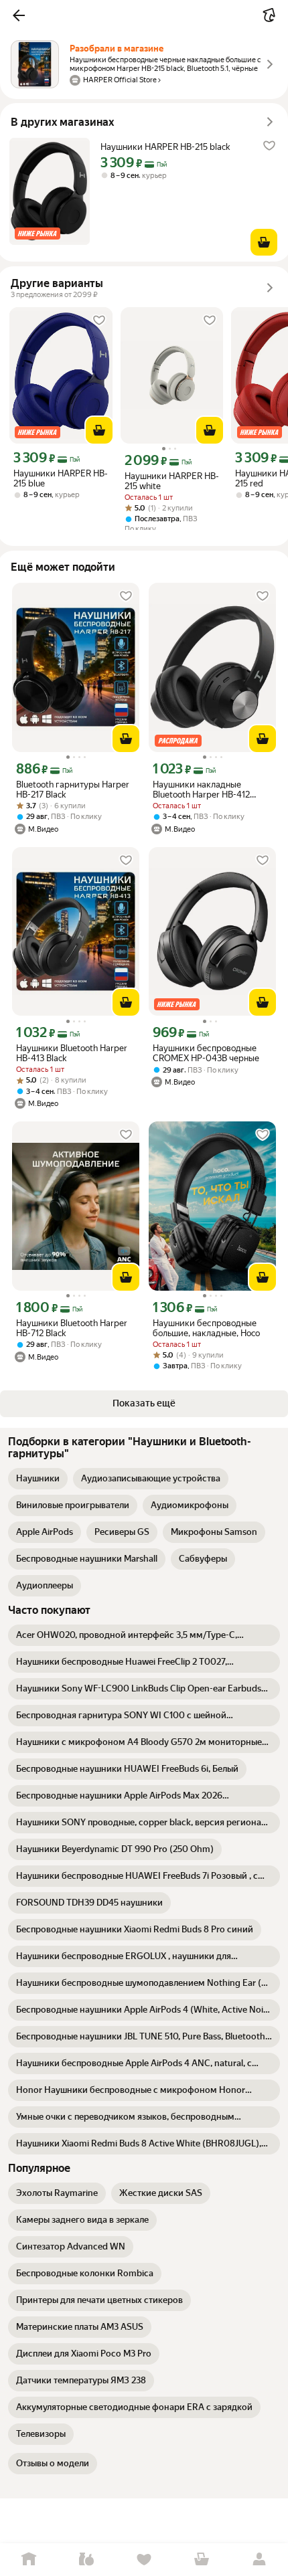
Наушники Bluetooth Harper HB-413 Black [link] (72, 1053)
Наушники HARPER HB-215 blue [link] (61, 478)
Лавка (86, 2560)
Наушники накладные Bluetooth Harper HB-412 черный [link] (201, 790)
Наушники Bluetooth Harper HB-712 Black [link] (72, 1328)
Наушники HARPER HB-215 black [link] (165, 147)
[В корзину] (264, 242)
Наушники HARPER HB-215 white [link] (172, 481)
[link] (38, 1479)
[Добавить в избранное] (269, 146)
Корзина (202, 2560)
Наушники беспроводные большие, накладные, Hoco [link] (206, 1328)
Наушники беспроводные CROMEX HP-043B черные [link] (206, 1053)
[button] (19, 15)
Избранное (144, 2560)
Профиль (259, 2560)
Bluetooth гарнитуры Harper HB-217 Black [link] (73, 790)
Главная (29, 2560)
